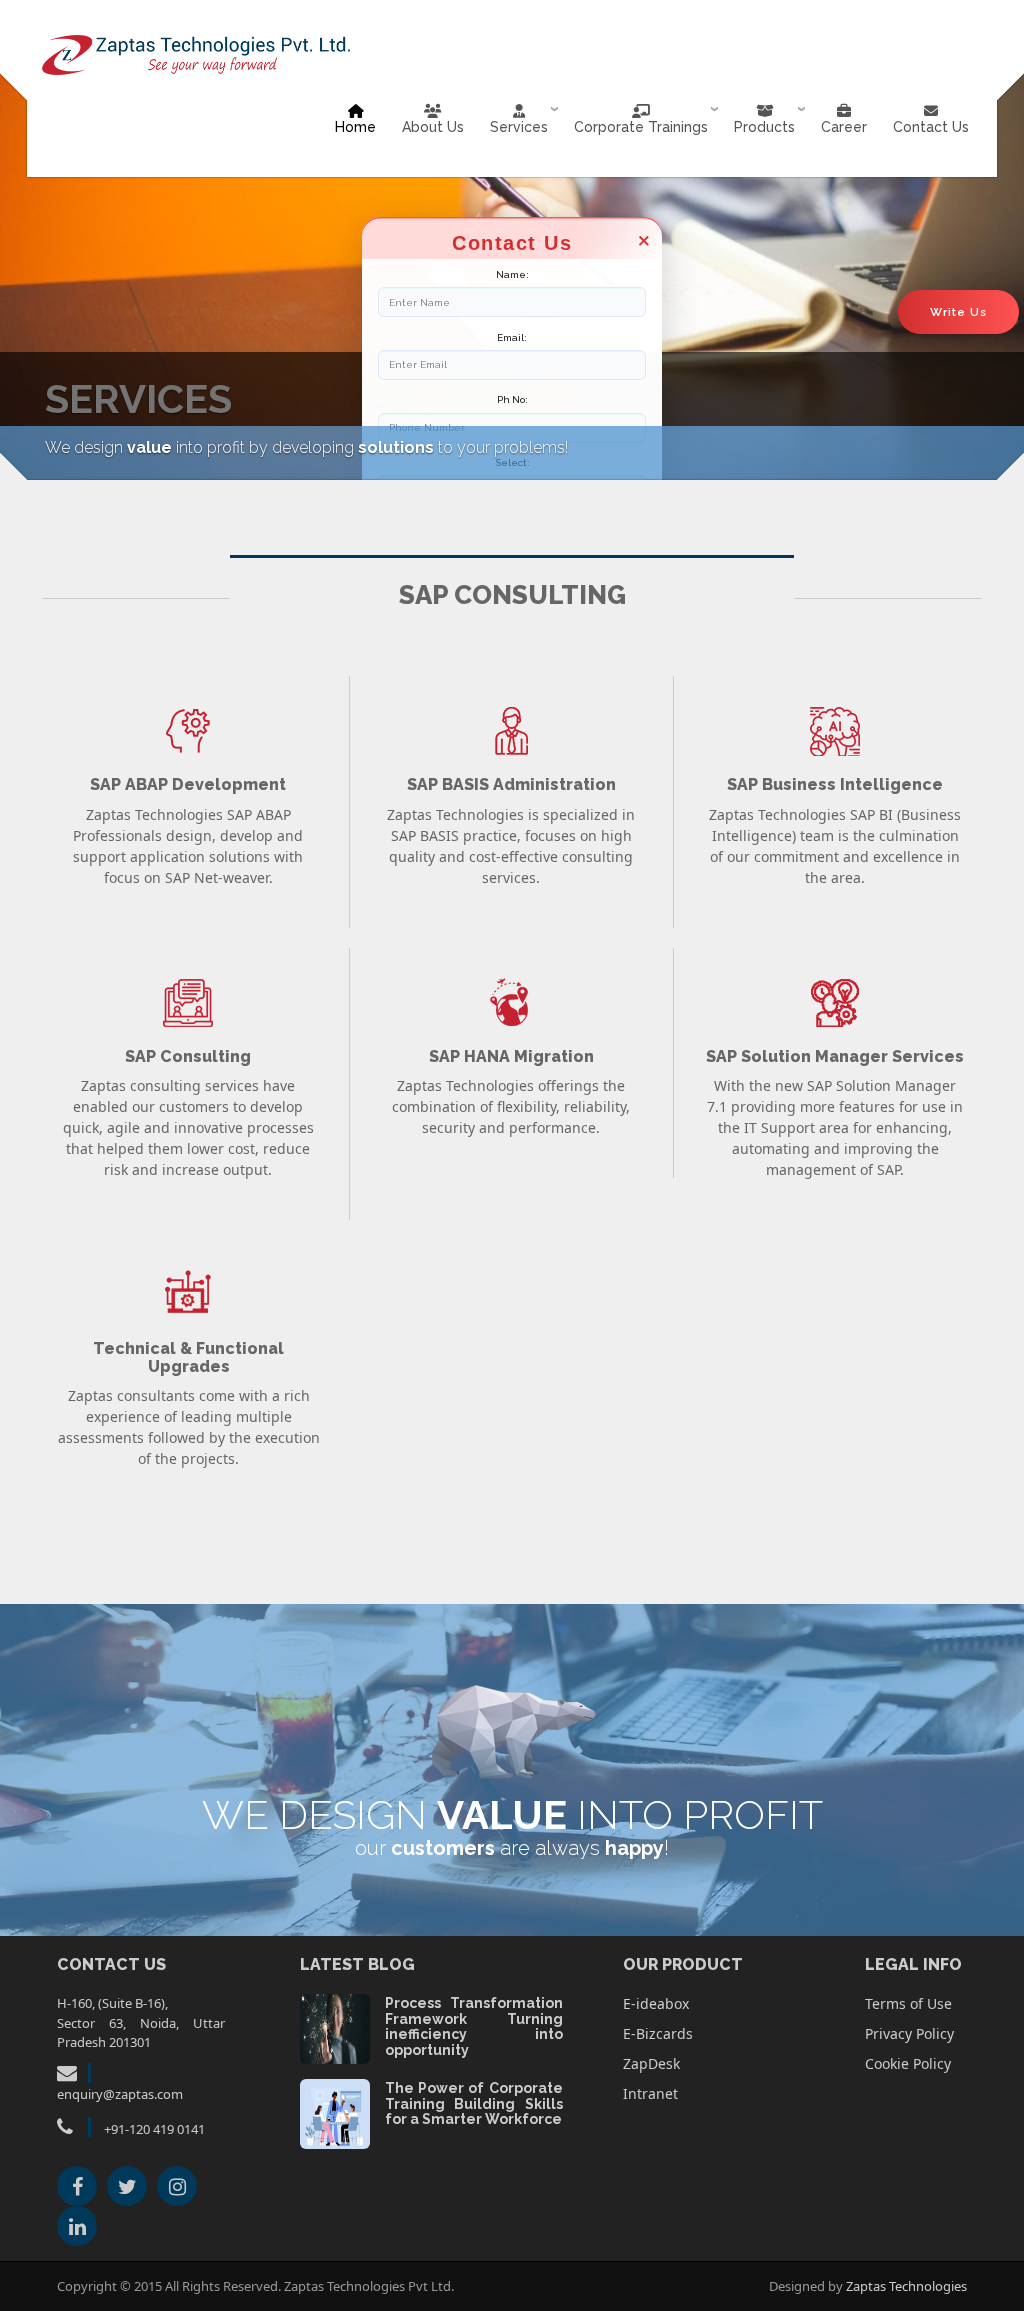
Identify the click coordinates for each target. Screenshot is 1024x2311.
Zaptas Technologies (906, 2286)
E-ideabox (656, 2003)
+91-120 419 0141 (154, 2129)
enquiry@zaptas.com (120, 2094)
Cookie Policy (908, 2063)
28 (334, 2111)
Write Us (958, 312)
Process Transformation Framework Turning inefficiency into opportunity (474, 2026)
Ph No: (512, 399)
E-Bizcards (658, 2033)
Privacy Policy (909, 2033)
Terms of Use (908, 2003)
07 (335, 2026)
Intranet (650, 2093)
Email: (512, 337)
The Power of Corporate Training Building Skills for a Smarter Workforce (474, 2103)
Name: (512, 274)
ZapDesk (651, 2063)
